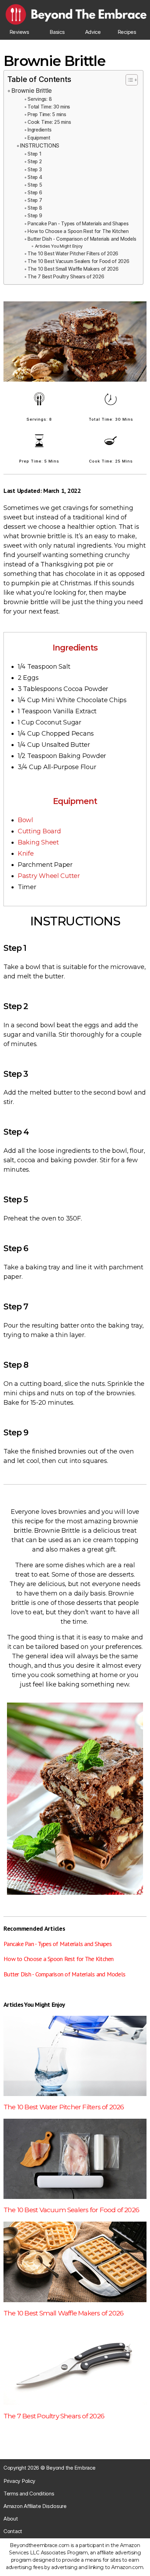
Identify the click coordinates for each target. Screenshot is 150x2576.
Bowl (25, 820)
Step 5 (35, 185)
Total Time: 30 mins (49, 107)
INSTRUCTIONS (40, 146)
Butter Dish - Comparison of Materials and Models (82, 239)
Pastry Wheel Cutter (49, 876)
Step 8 (35, 208)
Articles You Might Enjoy (59, 246)
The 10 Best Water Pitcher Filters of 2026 (73, 254)
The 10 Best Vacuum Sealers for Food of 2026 (78, 261)
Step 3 (35, 170)
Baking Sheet (38, 842)
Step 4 (35, 177)
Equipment (39, 138)
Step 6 (35, 193)
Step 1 (34, 154)
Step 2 (35, 162)
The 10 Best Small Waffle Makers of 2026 (73, 269)
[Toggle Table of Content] (128, 80)
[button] (19, 32)
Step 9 (35, 216)
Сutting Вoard (39, 831)
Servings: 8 (40, 99)
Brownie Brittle (32, 91)
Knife (26, 854)
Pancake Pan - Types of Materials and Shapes (78, 224)
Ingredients (39, 130)
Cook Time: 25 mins (49, 122)
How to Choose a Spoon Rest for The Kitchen (78, 231)
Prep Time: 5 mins (47, 114)
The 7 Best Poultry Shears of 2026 (66, 277)
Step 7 (35, 200)
